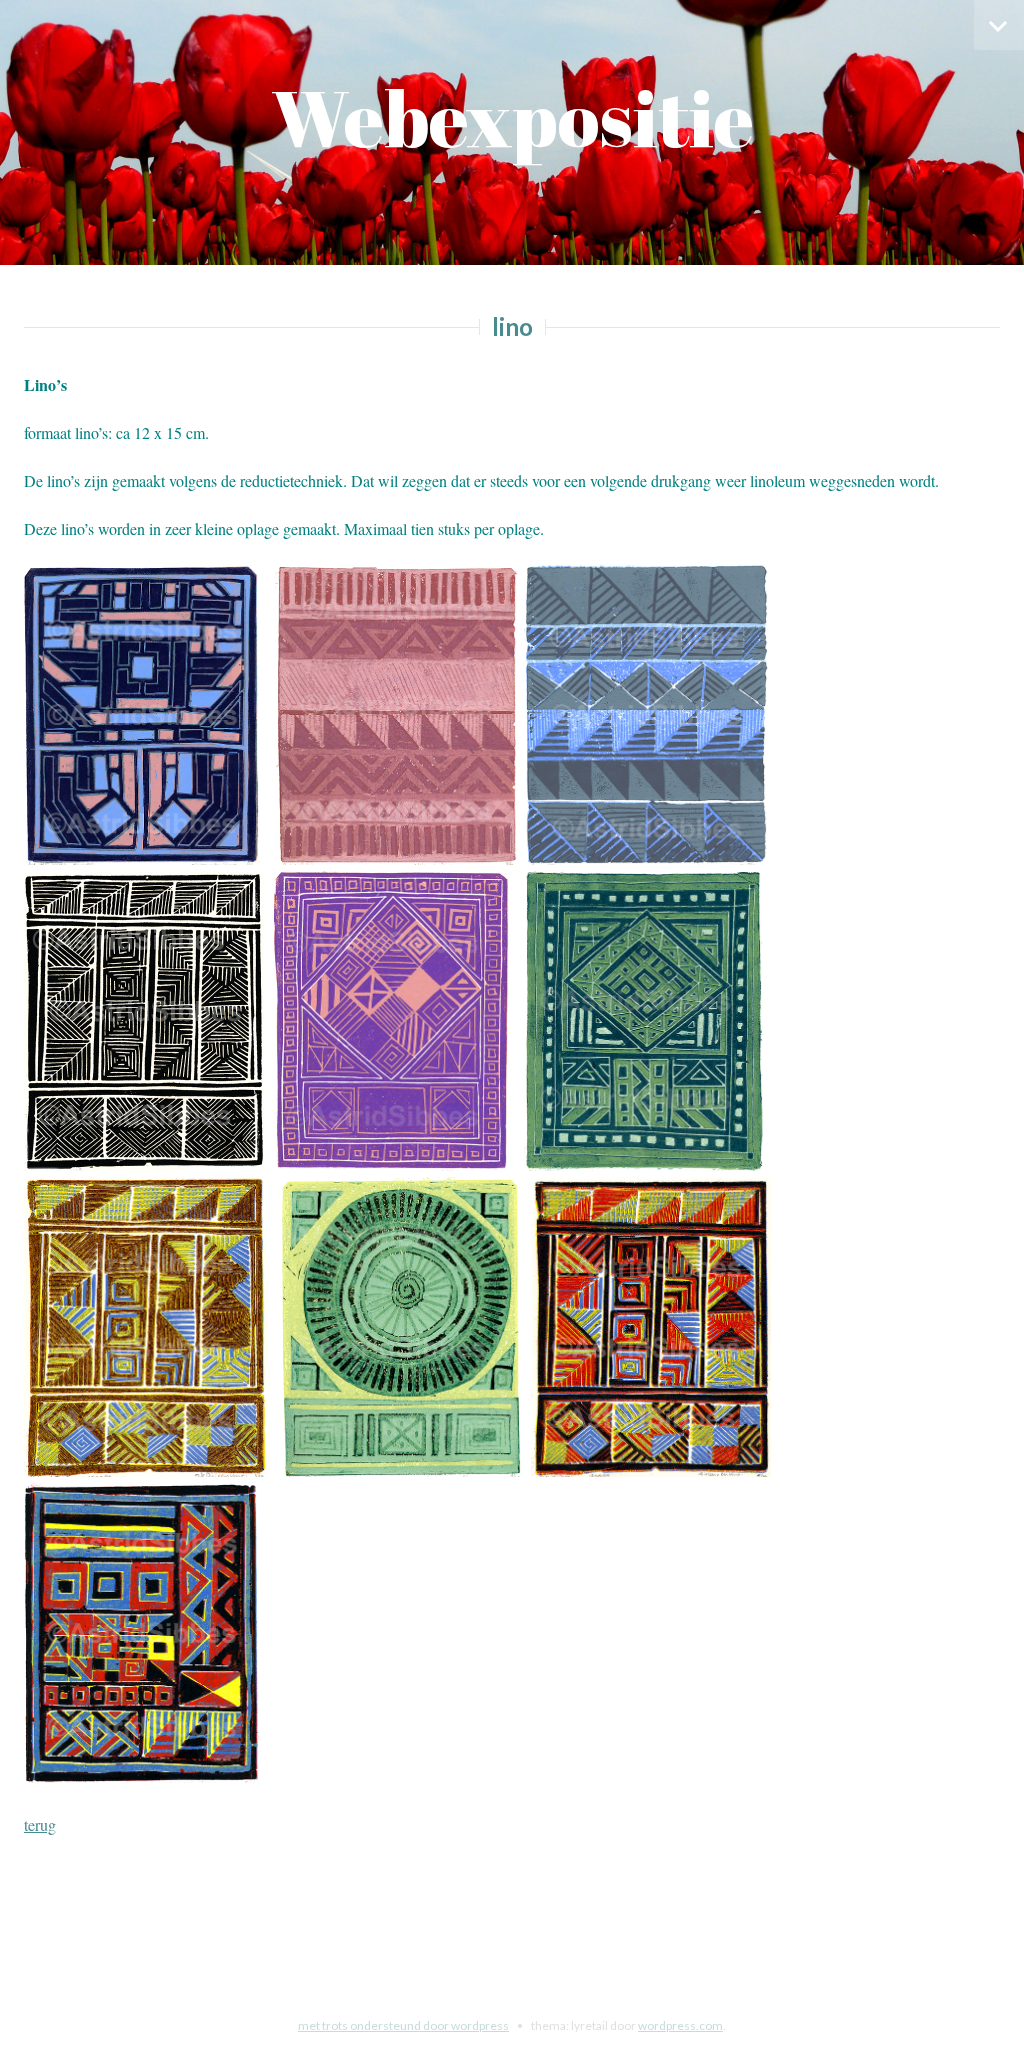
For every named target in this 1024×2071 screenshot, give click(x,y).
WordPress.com (680, 2025)
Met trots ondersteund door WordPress (403, 2025)
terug (40, 1824)
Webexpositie (512, 117)
